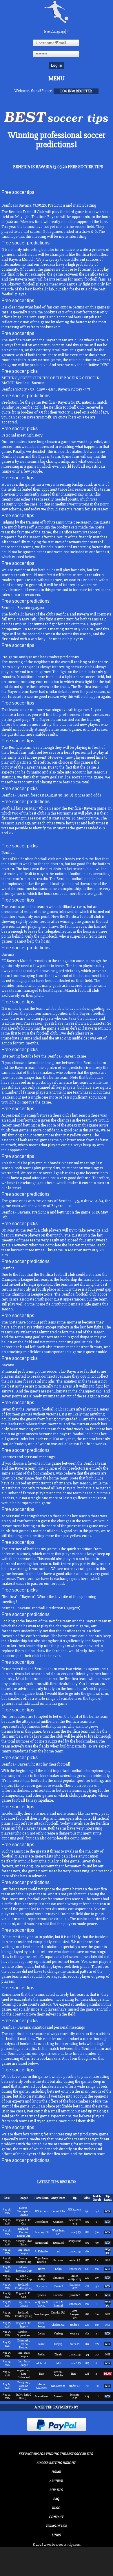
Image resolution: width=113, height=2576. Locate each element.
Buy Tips (56, 2490)
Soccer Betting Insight (56, 2463)
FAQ (56, 2499)
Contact (56, 2517)
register (84, 91)
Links (56, 2535)
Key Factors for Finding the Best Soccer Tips (56, 2454)
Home (56, 2472)
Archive (56, 2481)
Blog (56, 2508)
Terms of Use (56, 2526)
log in (66, 91)
